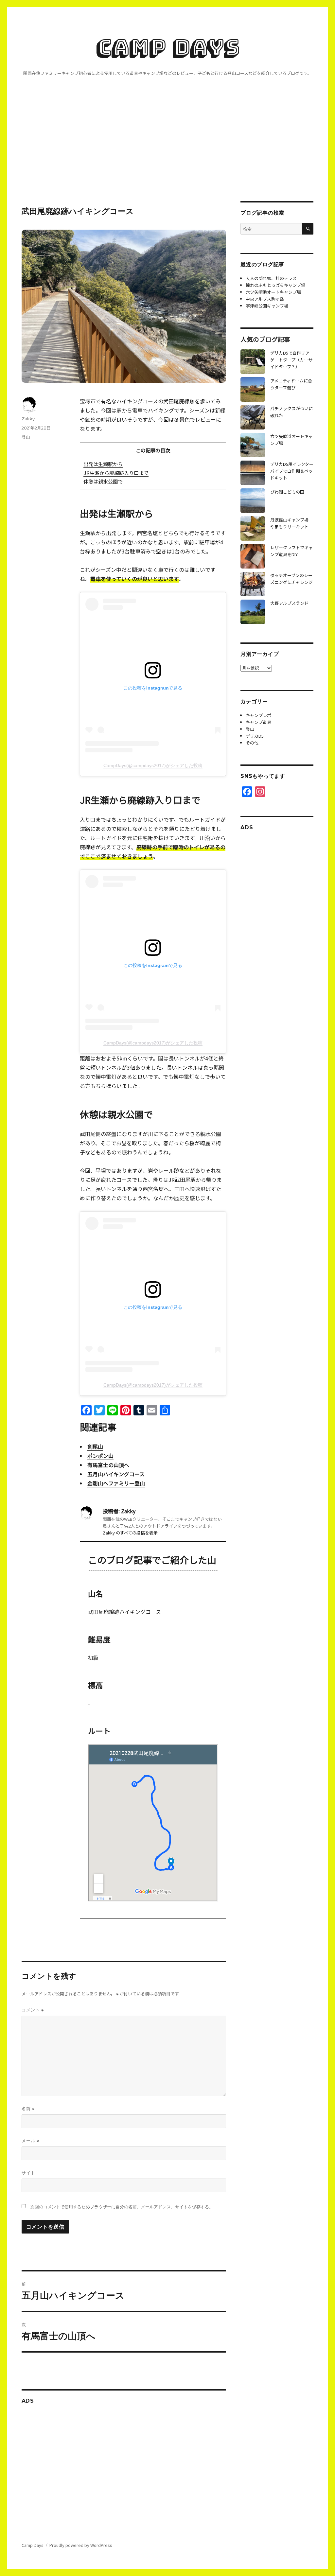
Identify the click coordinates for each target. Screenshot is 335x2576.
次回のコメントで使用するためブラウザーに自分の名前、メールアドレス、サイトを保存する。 (122, 2207)
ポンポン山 (100, 1456)
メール (30, 2141)
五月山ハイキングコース (116, 1474)
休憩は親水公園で (103, 481)
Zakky (28, 419)
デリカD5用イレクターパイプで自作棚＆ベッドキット (292, 471)
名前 (28, 2109)
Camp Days (168, 47)
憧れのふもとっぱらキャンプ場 (275, 285)
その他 (252, 743)
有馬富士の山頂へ (108, 1465)
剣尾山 (95, 1446)
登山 (26, 437)
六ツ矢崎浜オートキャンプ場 (273, 292)
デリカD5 (255, 736)
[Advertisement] (169, 153)
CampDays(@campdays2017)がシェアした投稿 (153, 765)
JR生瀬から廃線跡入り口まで (116, 473)
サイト (28, 2173)
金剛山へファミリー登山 (116, 1483)
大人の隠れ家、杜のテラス (271, 278)
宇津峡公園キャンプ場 (267, 306)
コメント (33, 2010)
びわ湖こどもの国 (287, 492)
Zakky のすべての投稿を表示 (130, 1533)
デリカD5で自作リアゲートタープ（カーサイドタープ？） (291, 360)
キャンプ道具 (258, 722)
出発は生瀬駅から (103, 464)
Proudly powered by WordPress (81, 2545)
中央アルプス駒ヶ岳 (265, 299)
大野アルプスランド (289, 603)
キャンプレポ (258, 715)
